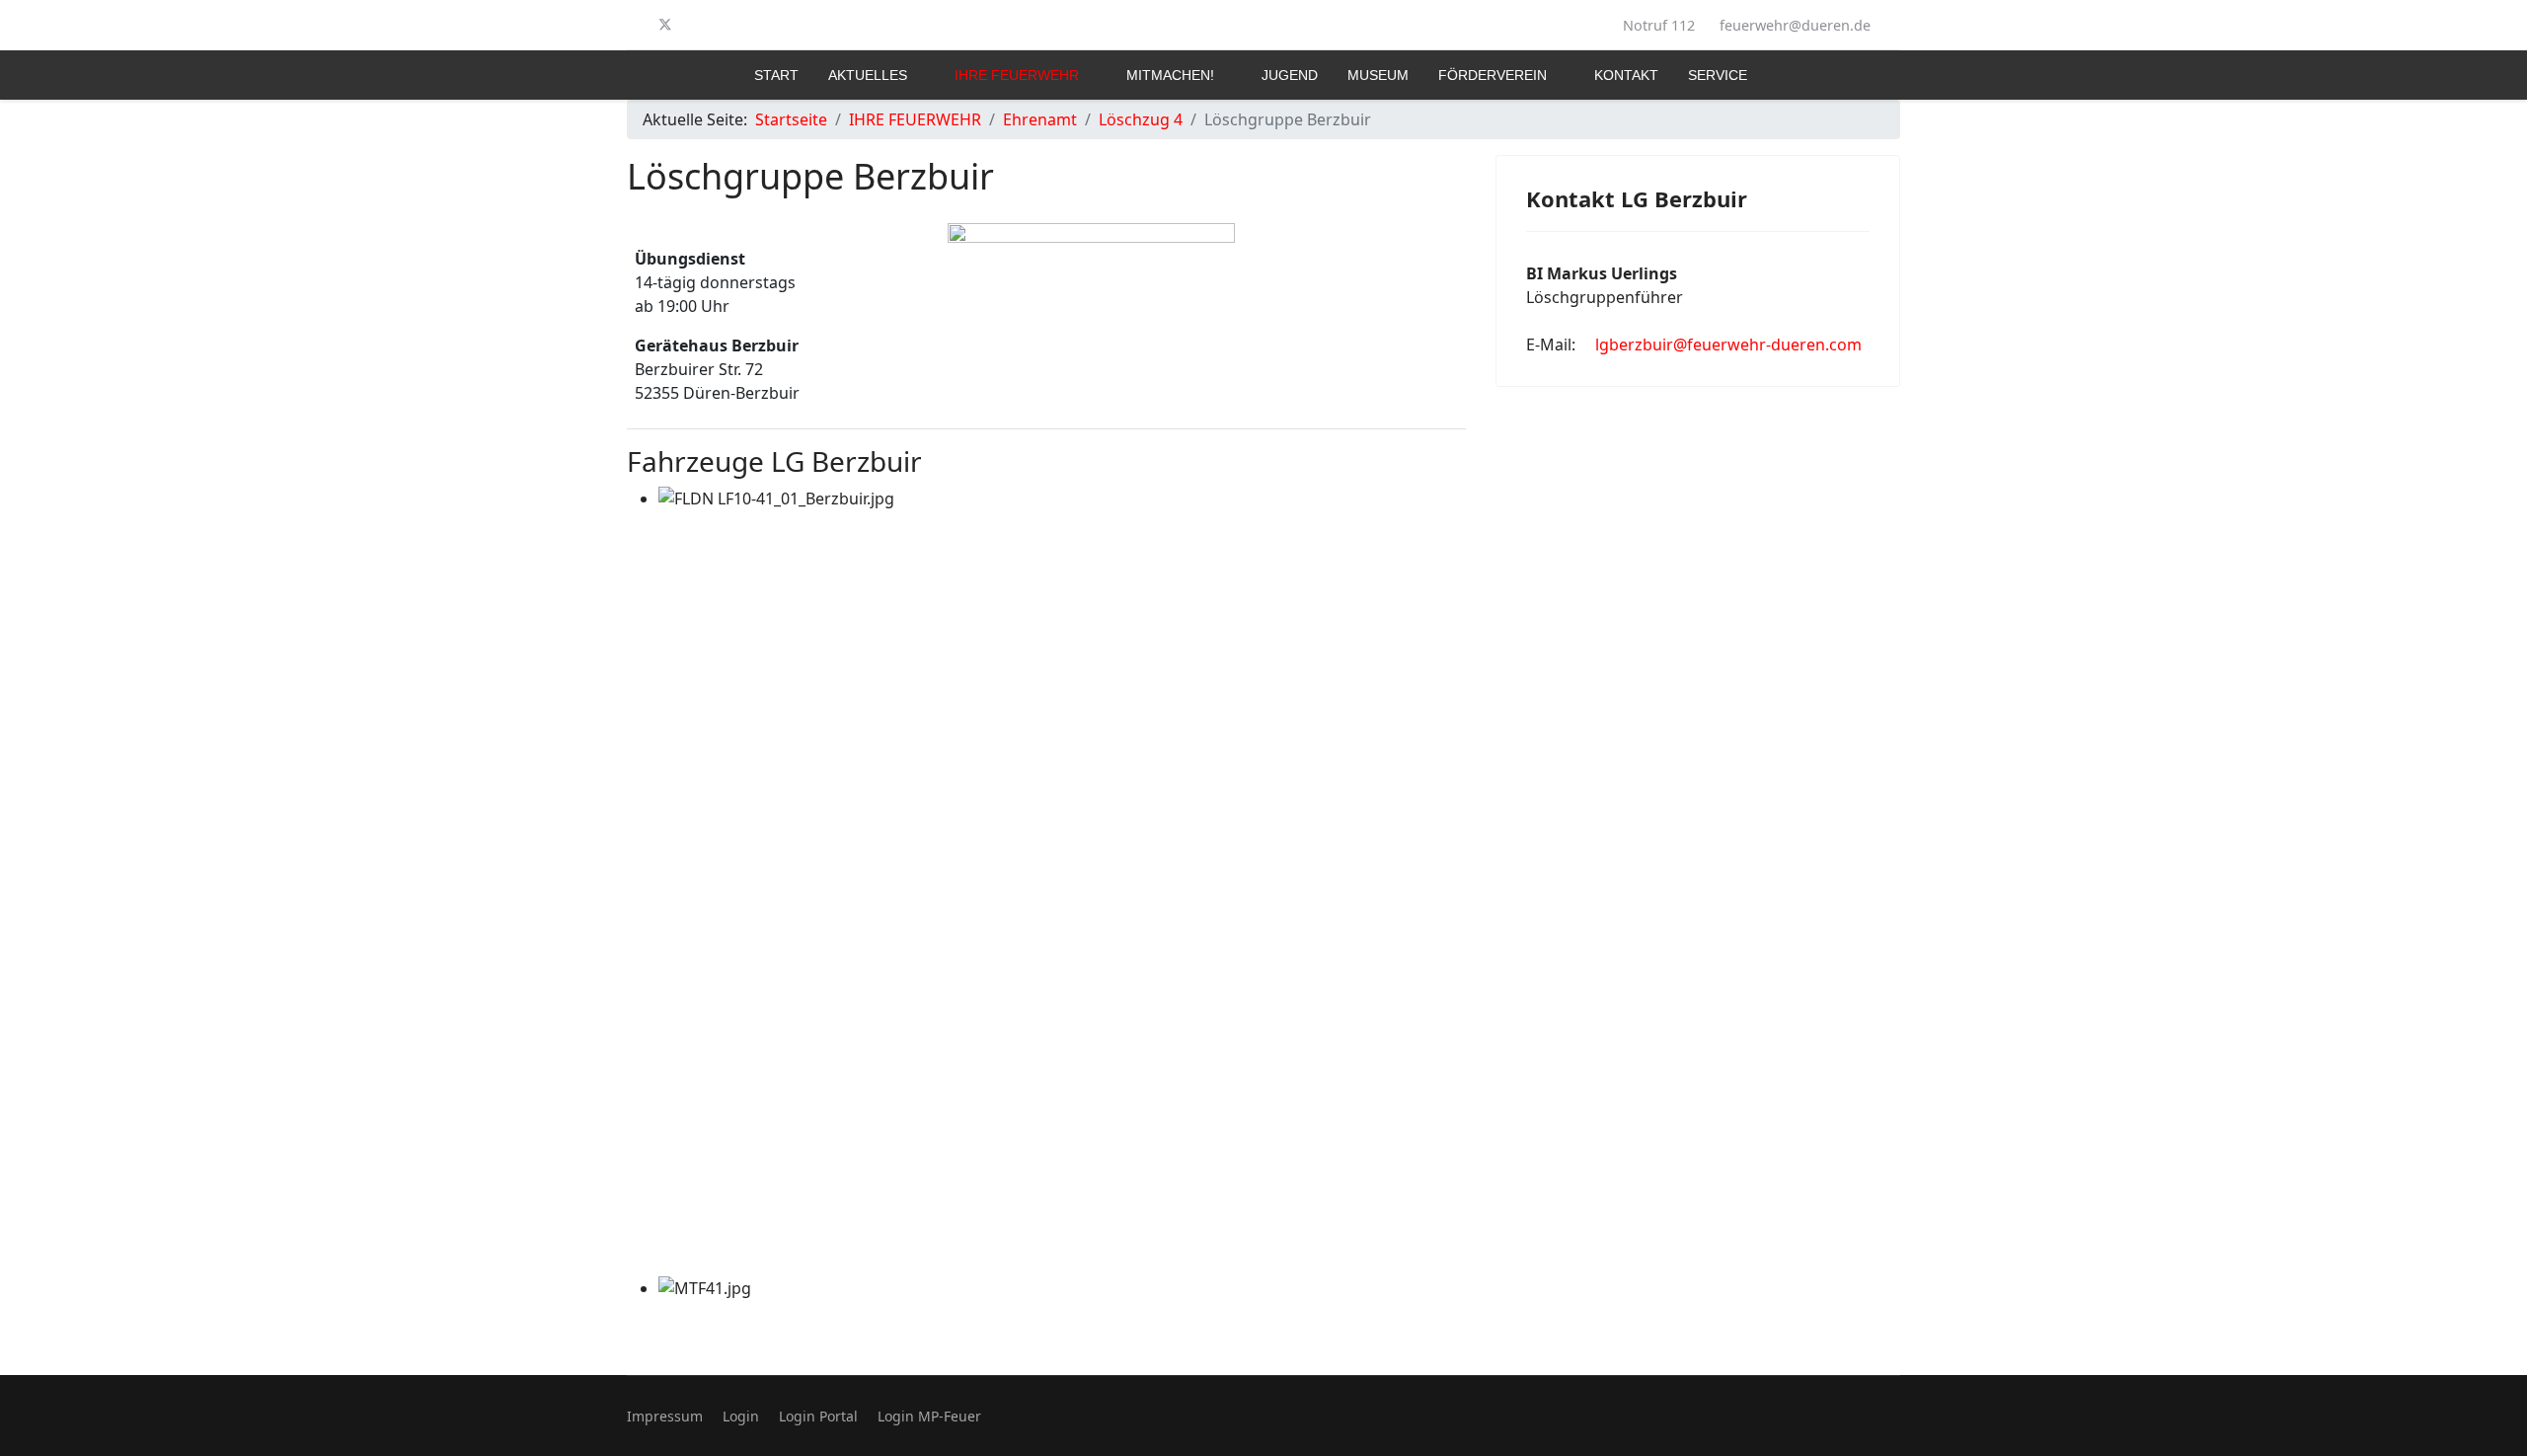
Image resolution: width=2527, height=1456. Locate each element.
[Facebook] (633, 25)
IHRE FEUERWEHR (1017, 75)
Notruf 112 (1659, 25)
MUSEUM (1378, 75)
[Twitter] (665, 25)
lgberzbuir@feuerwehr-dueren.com (1728, 345)
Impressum (665, 1416)
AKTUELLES (868, 75)
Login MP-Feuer (929, 1416)
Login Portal (818, 1416)
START (776, 75)
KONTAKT (1626, 75)
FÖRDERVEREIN (1493, 75)
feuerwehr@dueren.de (1795, 25)
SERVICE (1718, 75)
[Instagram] (698, 25)
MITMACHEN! (1170, 75)
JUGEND (1290, 75)
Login (741, 1416)
